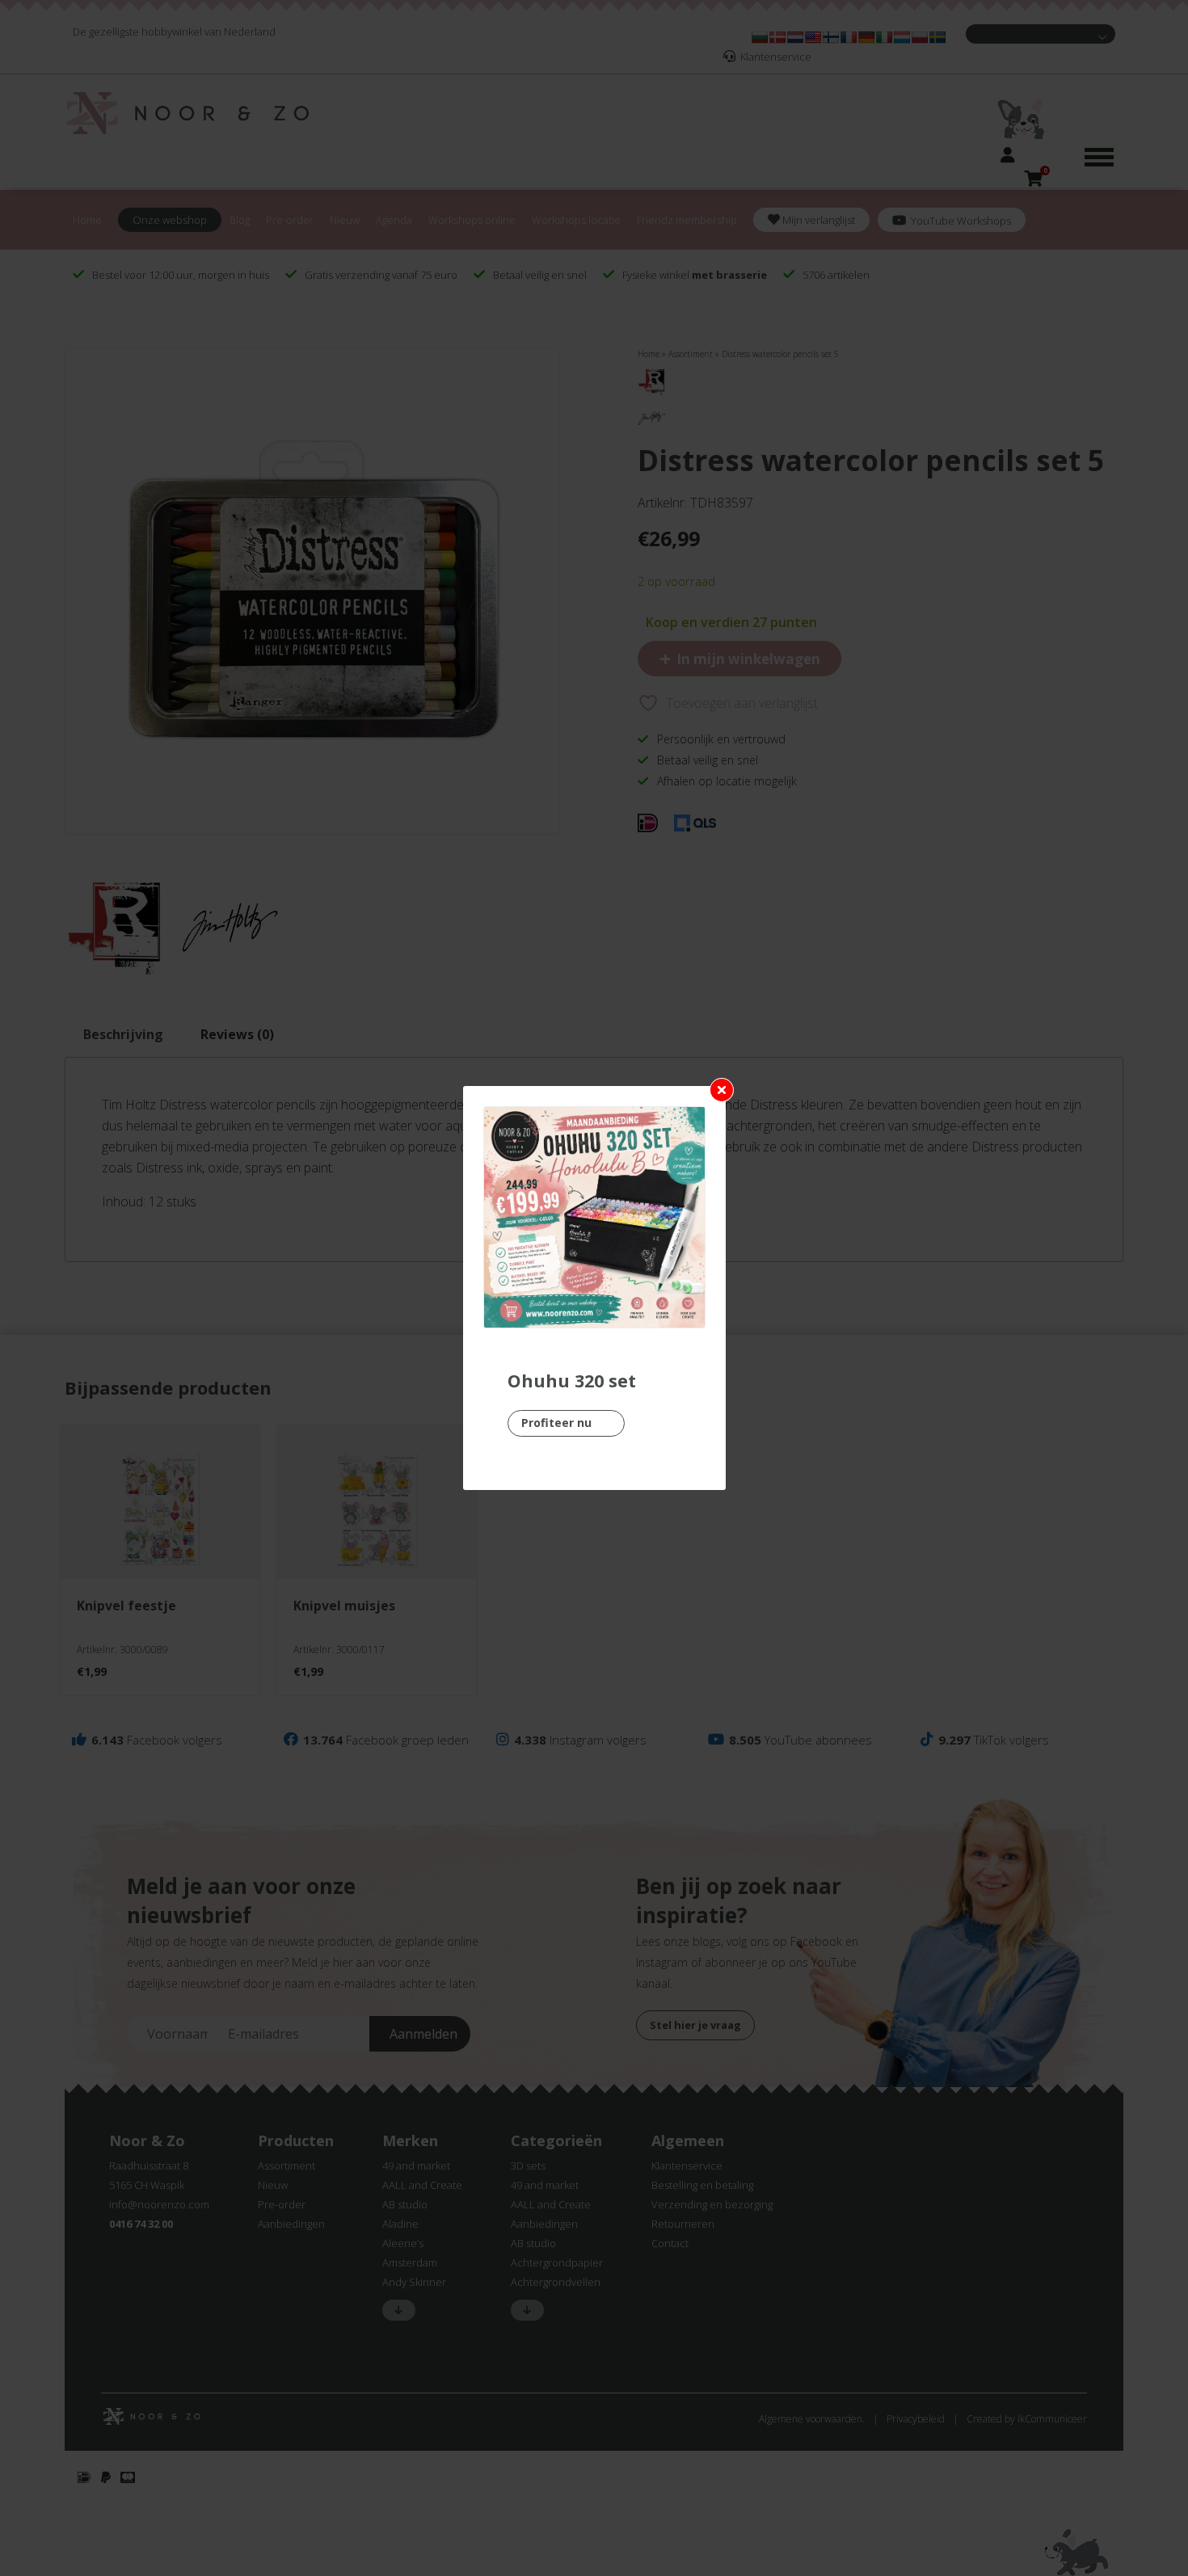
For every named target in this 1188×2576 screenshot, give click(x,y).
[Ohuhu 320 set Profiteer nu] (594, 1217)
